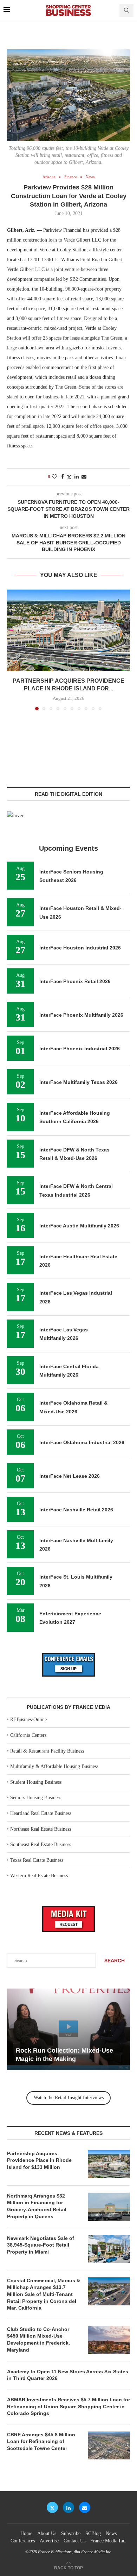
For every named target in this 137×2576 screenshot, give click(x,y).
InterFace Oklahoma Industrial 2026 (82, 1442)
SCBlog (93, 2533)
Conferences (23, 2541)
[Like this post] (54, 477)
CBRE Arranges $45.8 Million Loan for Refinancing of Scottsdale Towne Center (41, 2441)
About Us (47, 2533)
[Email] (85, 2507)
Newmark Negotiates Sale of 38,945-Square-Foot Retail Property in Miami (41, 2245)
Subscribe (71, 2533)
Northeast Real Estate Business (41, 1829)
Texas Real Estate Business (37, 1860)
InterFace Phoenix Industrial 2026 (80, 1049)
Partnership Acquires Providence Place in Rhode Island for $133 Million (39, 2160)
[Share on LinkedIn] (77, 477)
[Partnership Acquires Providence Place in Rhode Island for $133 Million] (68, 630)
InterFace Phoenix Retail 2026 (75, 981)
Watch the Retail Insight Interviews (69, 2098)
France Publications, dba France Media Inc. (75, 2552)
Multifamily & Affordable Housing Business (54, 1766)
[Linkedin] (68, 2507)
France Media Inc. (108, 2541)
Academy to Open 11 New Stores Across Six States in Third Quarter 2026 (68, 2375)
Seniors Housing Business (36, 1798)
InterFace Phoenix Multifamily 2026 (81, 1015)
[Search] (126, 11)
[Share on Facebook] (63, 477)
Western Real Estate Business (39, 1876)
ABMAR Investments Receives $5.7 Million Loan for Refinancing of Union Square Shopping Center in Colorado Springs (68, 2406)
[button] (13, 649)
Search (115, 1961)
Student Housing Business (36, 1782)
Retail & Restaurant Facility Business (47, 1751)
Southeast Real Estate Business (41, 1844)
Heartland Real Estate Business (41, 1813)
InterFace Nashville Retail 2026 (76, 1510)
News (111, 2533)
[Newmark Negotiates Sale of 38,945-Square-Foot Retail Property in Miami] (109, 2249)
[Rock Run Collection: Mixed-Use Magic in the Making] (68, 2029)
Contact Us (74, 2541)
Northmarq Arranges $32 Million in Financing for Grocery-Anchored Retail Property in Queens (37, 2206)
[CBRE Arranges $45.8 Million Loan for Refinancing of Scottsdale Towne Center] (109, 2445)
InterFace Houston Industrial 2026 (80, 948)
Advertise (49, 2541)
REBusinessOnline (28, 1719)
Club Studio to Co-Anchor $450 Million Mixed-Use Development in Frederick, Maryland (38, 2340)
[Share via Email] (84, 477)
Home (26, 2533)
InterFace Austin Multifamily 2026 (79, 1226)
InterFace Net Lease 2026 (70, 1476)
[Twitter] (52, 2507)
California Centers (28, 1735)
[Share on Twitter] (69, 477)
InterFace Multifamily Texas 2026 (79, 1082)
